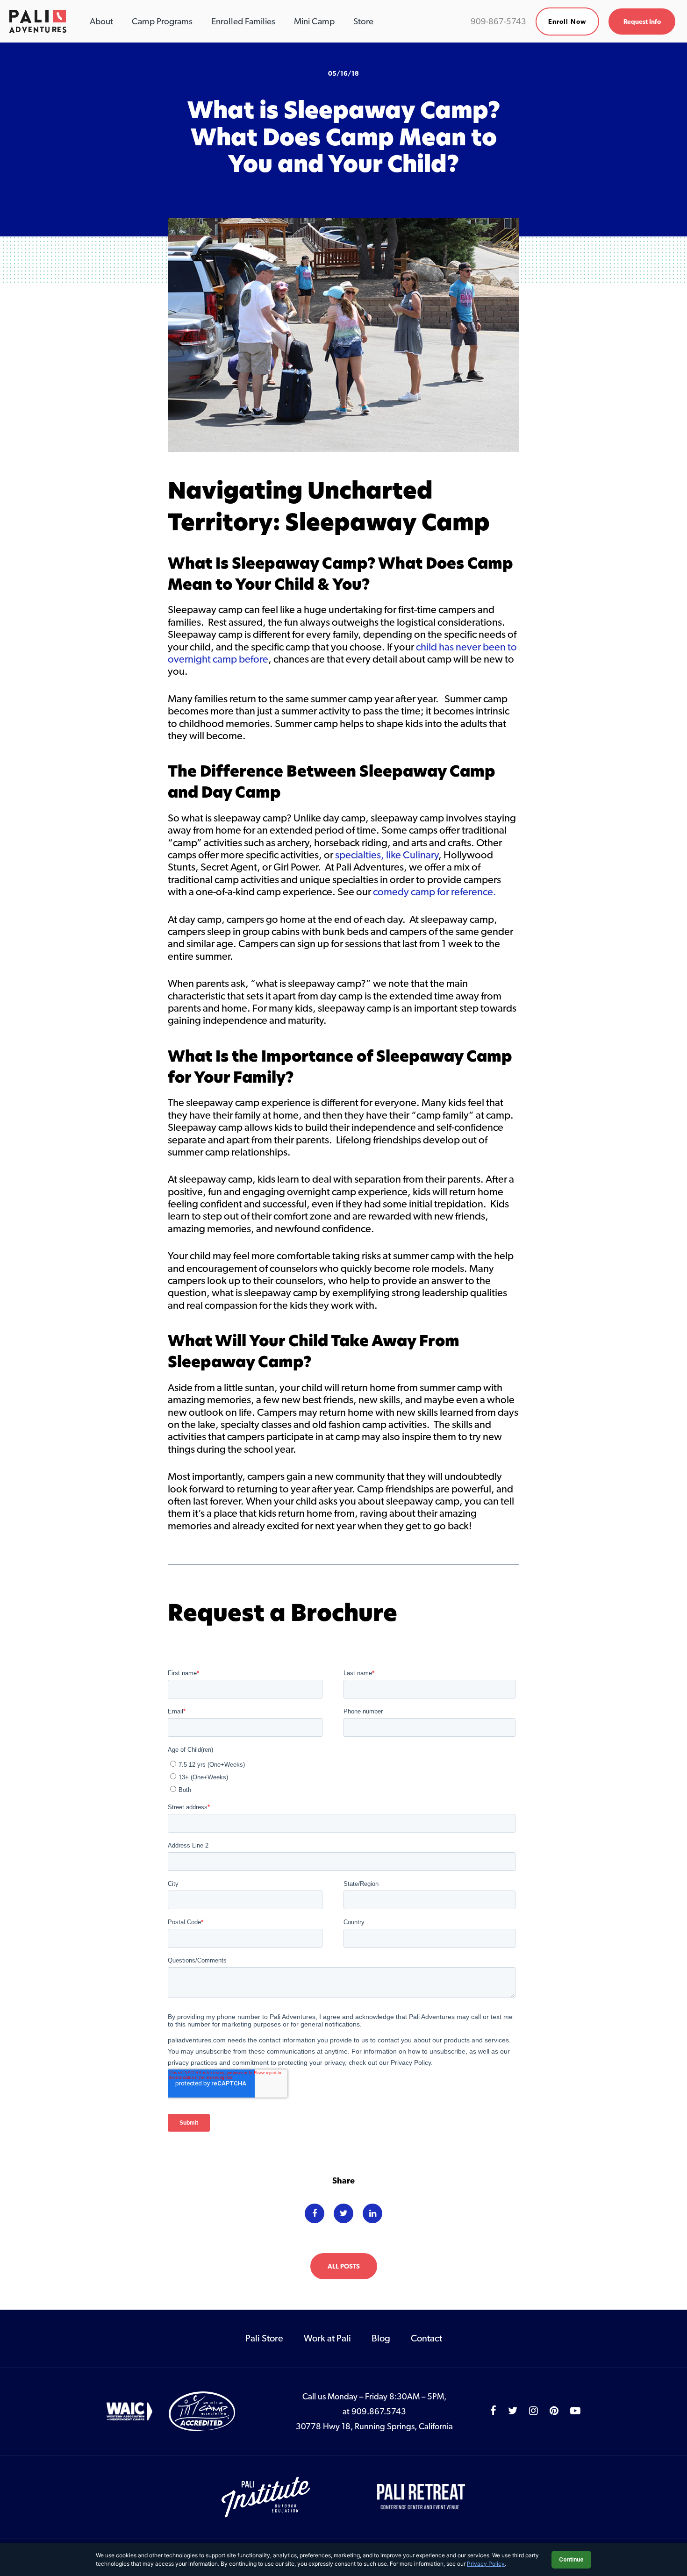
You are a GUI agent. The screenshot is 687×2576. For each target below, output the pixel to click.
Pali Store (264, 2338)
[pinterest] (554, 2411)
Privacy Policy (486, 2564)
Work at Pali (327, 2338)
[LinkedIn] (372, 2213)
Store (363, 21)
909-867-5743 (498, 21)
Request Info (642, 21)
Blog (381, 2338)
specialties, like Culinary (387, 855)
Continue (571, 2560)
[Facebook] (315, 2213)
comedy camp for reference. (435, 892)
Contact (426, 2338)
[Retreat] (422, 2496)
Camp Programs (162, 21)
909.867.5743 (379, 2411)
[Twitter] (343, 2213)
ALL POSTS (344, 2266)
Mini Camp (314, 21)
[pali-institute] (267, 2496)
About (101, 21)
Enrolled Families (243, 21)
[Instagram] (533, 2411)
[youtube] (575, 2411)
